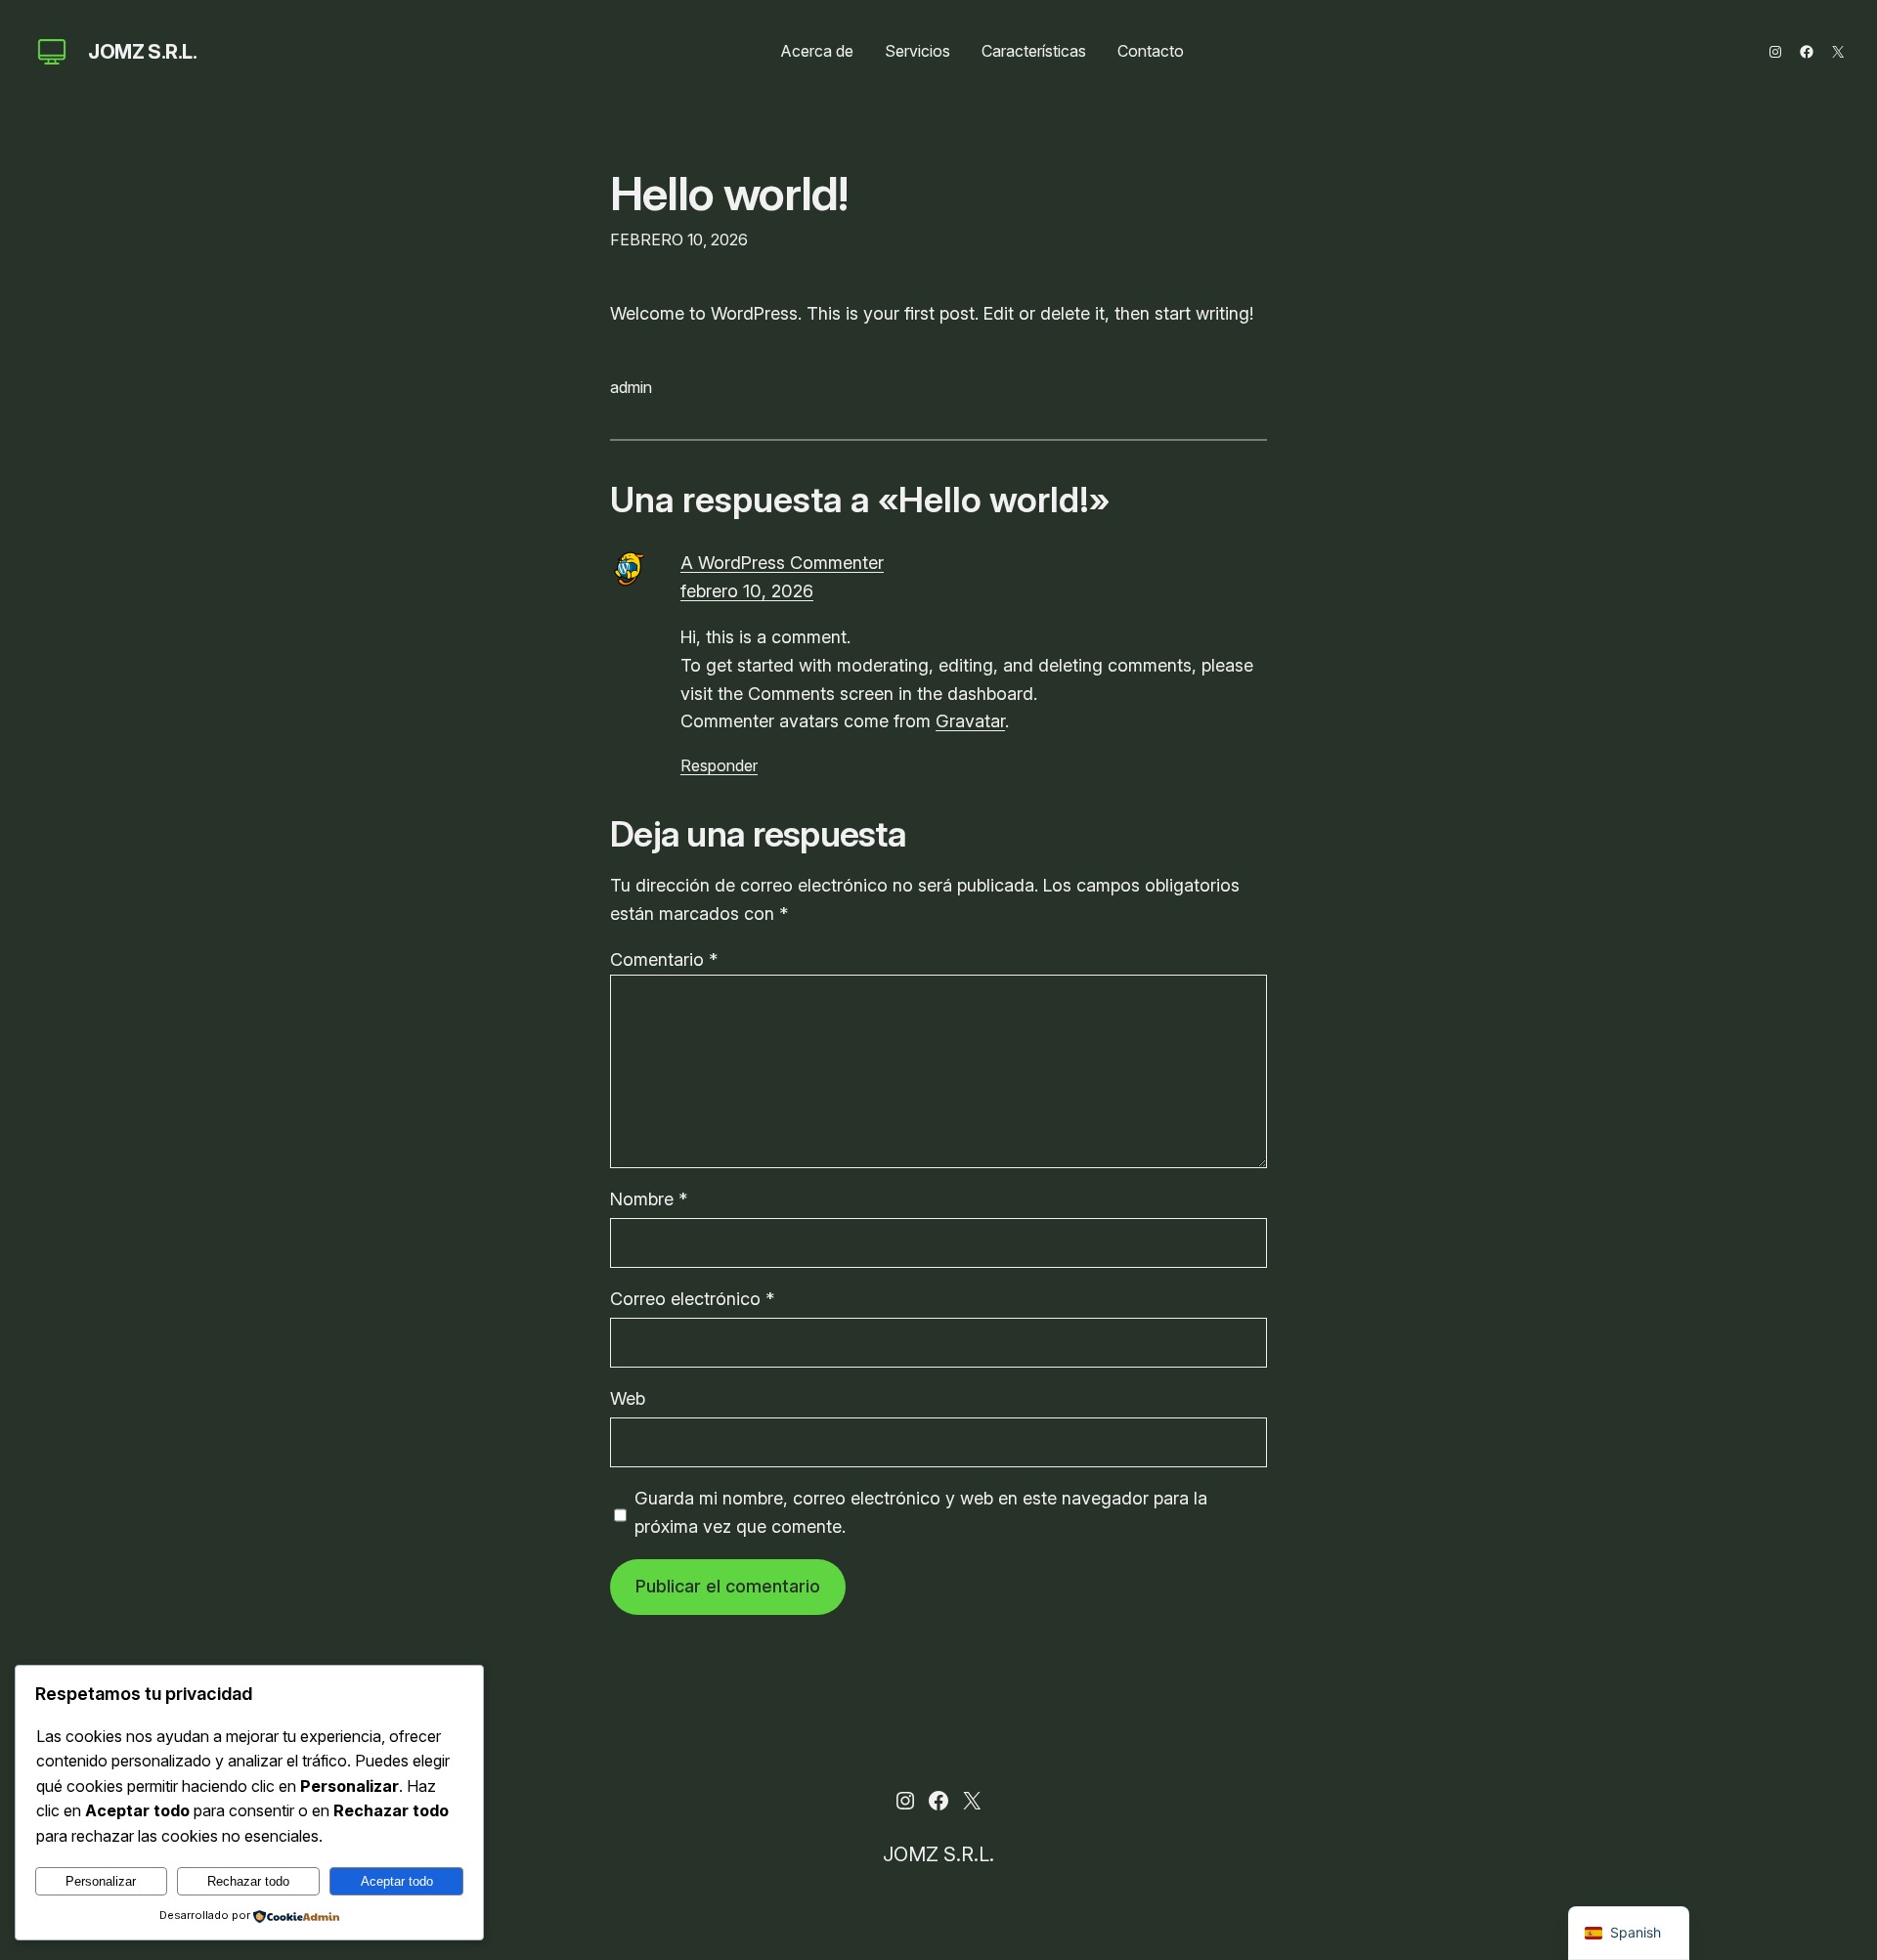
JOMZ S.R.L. (143, 52)
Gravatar (970, 721)
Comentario (664, 959)
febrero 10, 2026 (747, 591)
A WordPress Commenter (782, 563)
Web (628, 1398)
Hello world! (729, 193)
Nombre (649, 1199)
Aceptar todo (397, 1881)
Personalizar (101, 1881)
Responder (719, 765)
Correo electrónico (692, 1299)
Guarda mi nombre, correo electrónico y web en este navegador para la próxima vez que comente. (921, 1512)
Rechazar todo (248, 1881)
